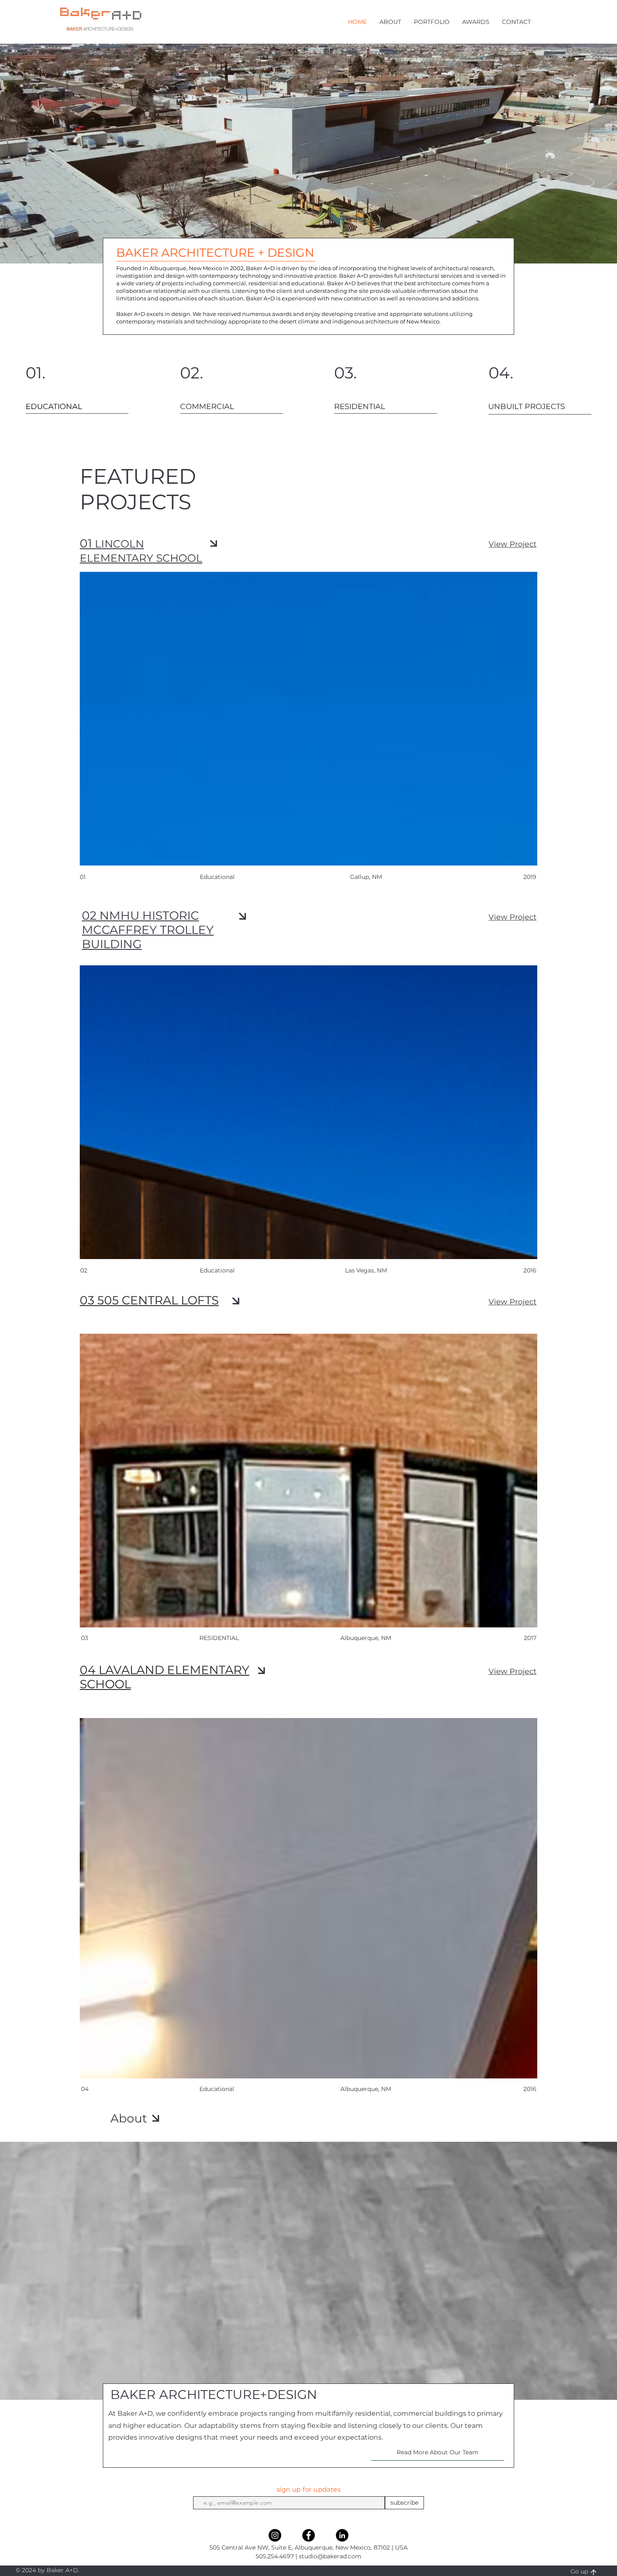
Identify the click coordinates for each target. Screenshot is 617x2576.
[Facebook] (308, 2535)
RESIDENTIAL (219, 1638)
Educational (217, 2089)
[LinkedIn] (342, 2535)
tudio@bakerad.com (332, 2556)
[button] (390, 22)
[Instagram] (275, 2535)
